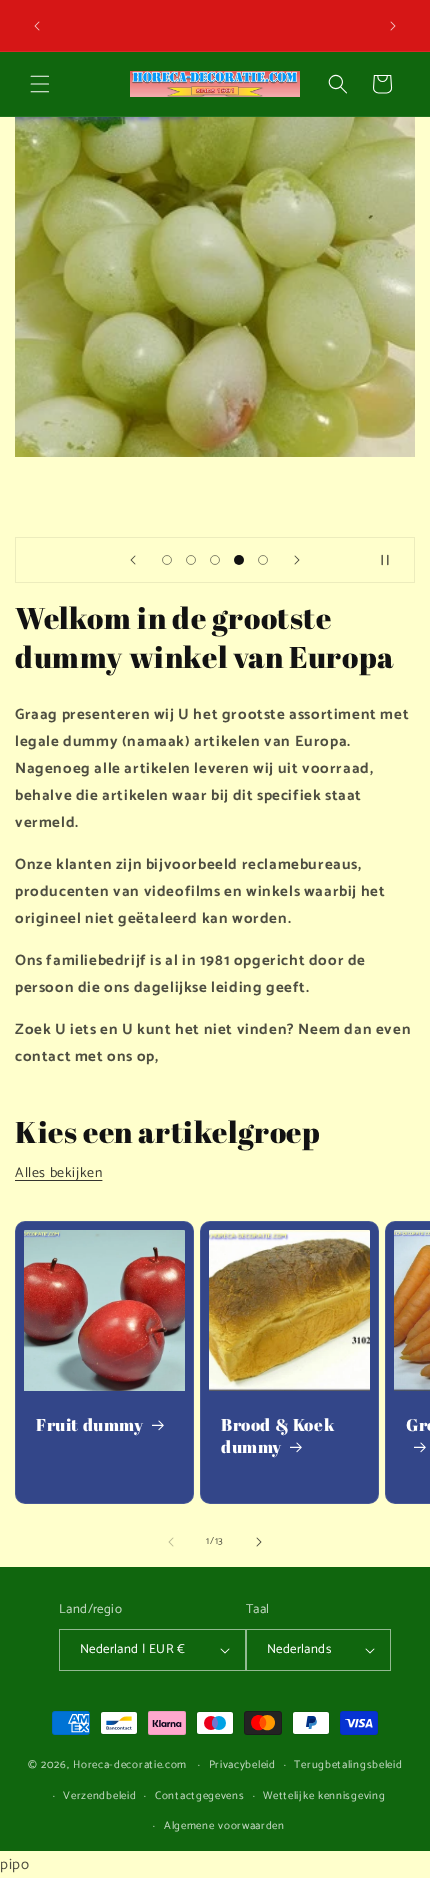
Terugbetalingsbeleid (348, 1765)
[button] (40, 84)
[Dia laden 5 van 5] (263, 560)
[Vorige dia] (133, 560)
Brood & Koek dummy (278, 1436)
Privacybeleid (242, 1765)
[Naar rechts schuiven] (259, 1542)
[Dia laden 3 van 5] (215, 560)
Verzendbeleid (99, 1796)
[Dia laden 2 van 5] (191, 560)
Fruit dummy (90, 1425)
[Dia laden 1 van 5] (167, 560)
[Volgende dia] (297, 560)
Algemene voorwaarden (224, 1826)
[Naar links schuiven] (171, 1542)
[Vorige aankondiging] (37, 26)
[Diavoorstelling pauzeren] (393, 560)
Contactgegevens (200, 1796)
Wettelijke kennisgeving (324, 1796)
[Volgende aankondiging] (393, 26)
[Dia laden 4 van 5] (239, 560)
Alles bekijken (58, 1173)
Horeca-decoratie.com (130, 1765)
